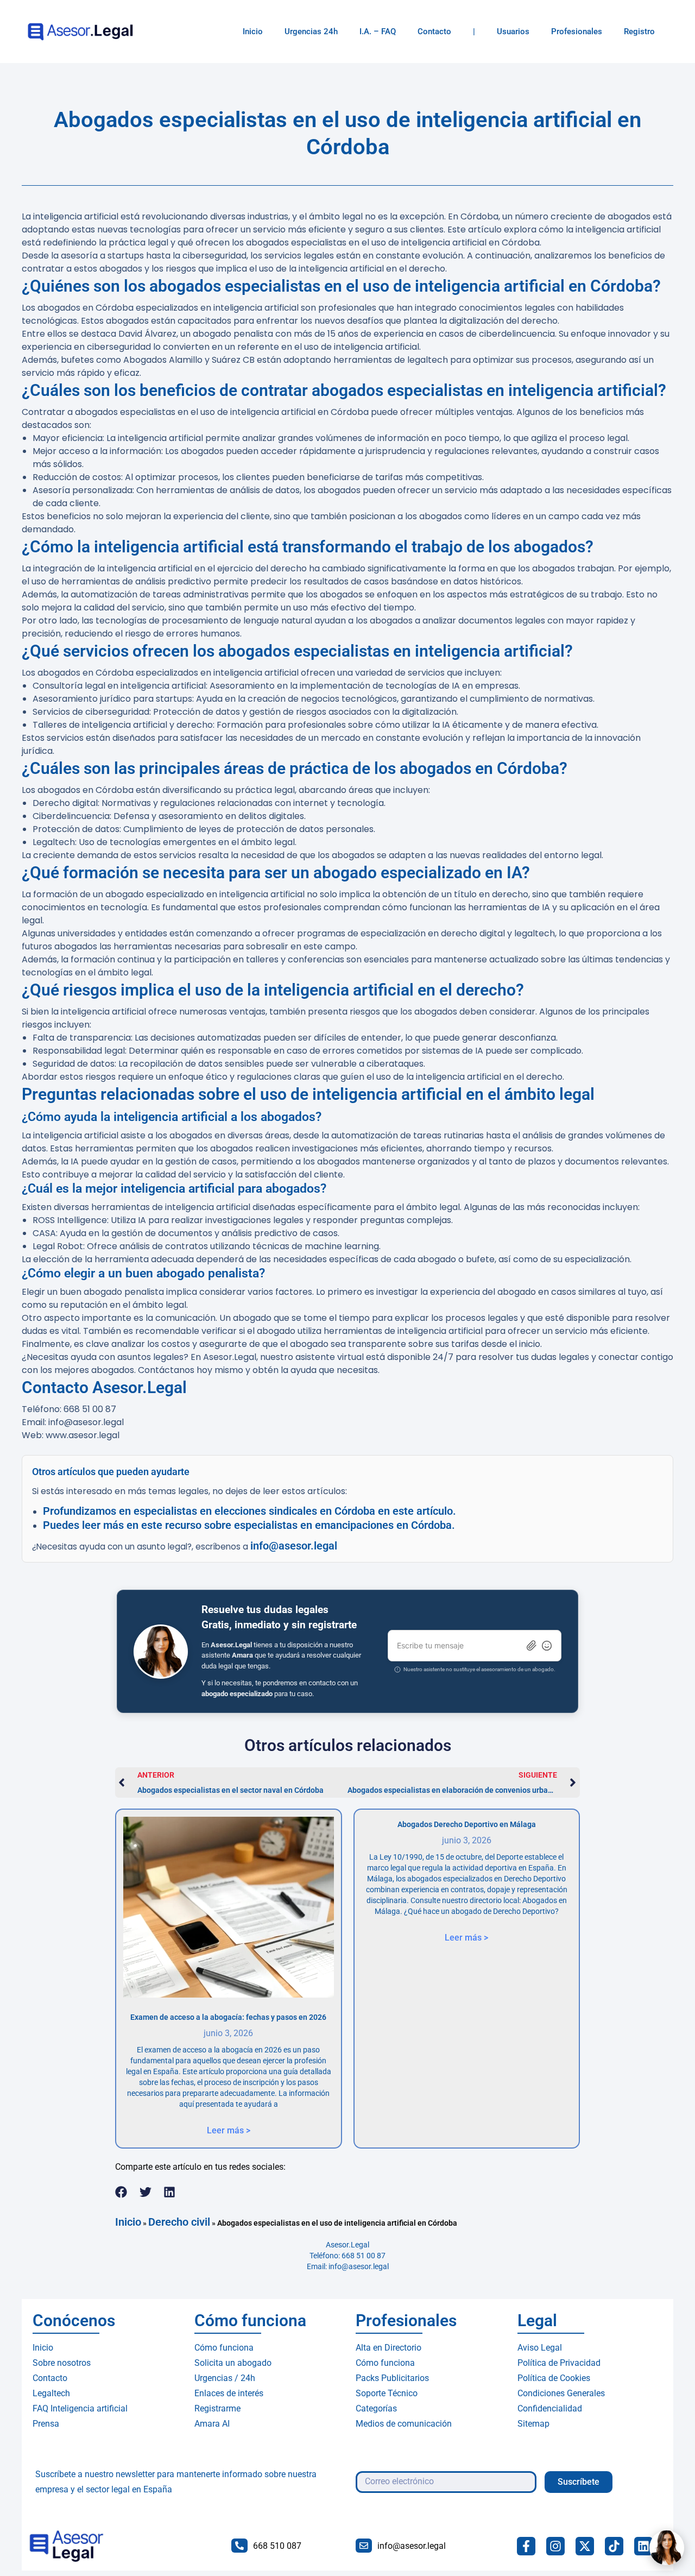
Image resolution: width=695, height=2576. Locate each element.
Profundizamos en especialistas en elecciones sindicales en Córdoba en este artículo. (249, 1511)
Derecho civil (179, 2222)
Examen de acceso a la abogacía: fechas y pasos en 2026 (228, 2017)
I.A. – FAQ (378, 32)
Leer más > (229, 2130)
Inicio (253, 32)
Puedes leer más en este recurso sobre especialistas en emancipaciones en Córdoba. (249, 1525)
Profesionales (577, 32)
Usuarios (513, 32)
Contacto (434, 32)
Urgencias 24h (311, 32)
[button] (121, 2192)
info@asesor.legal (294, 1546)
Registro (639, 32)
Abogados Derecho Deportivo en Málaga (467, 1824)
